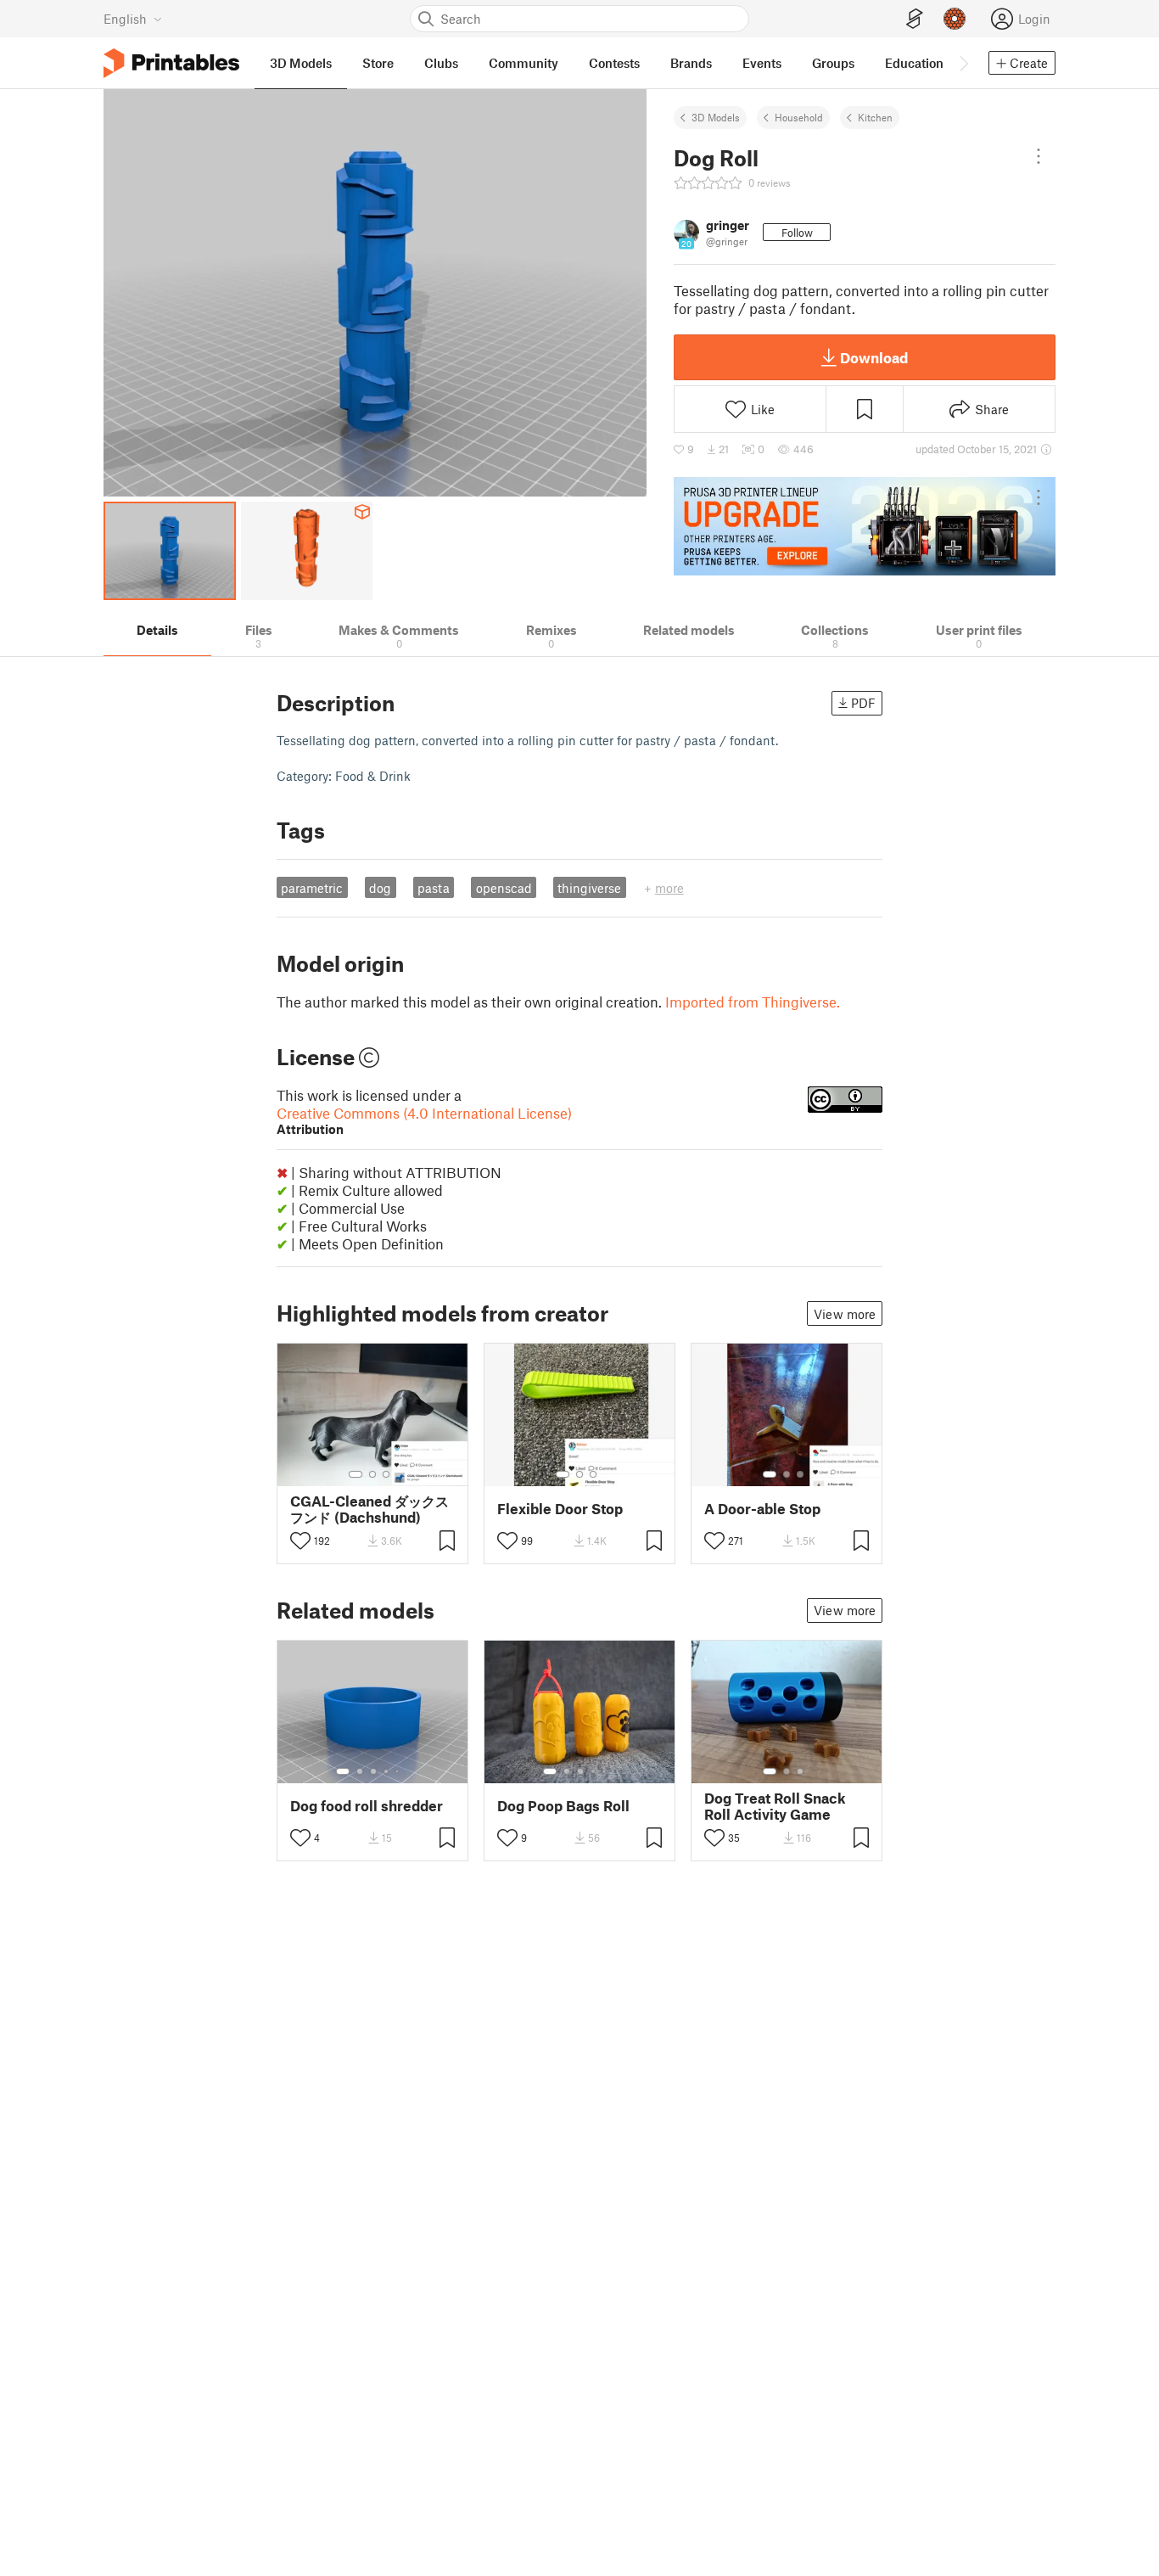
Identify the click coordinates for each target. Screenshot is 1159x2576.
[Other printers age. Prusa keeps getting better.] (865, 526)
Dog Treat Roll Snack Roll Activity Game (775, 1806)
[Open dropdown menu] (1039, 156)
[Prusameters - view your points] (955, 19)
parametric (312, 888)
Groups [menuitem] (833, 63)
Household (799, 117)
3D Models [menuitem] (301, 63)
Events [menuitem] (762, 63)
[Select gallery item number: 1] (356, 1474)
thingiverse (589, 888)
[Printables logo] (171, 63)
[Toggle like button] (300, 1541)
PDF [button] (863, 703)
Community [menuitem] (524, 63)
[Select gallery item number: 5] (399, 1771)
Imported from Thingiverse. (753, 1002)
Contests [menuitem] (614, 63)
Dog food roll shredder (367, 1806)
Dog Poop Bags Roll (563, 1806)
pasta (434, 888)
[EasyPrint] (915, 19)
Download (874, 357)
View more (845, 1314)
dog (380, 888)
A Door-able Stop (762, 1509)
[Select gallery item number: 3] (386, 1474)
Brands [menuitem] (691, 63)
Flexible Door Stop (560, 1509)
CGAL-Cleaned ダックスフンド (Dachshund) (370, 1509)
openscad (504, 888)
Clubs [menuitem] (441, 63)
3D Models (716, 117)
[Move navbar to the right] (963, 63)
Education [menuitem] (914, 63)
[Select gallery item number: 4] (387, 1771)
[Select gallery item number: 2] (372, 1474)
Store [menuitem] (378, 63)
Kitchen (875, 117)
